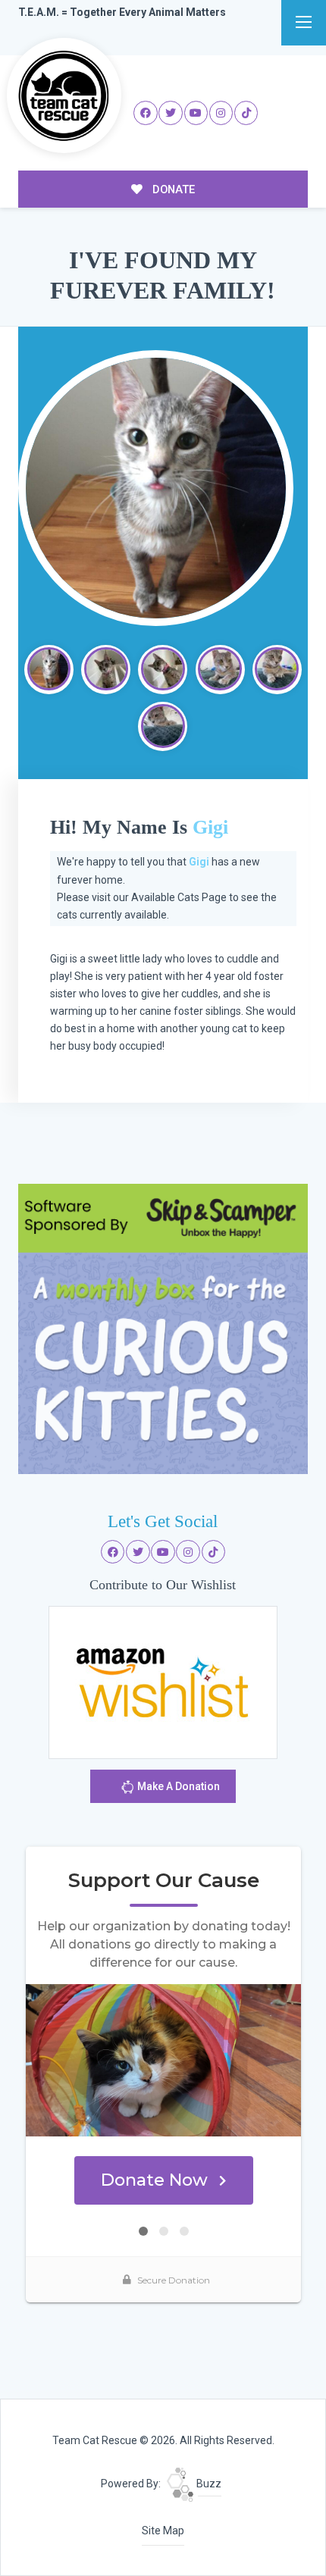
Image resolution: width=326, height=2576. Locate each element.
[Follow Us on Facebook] (146, 113)
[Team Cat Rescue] (64, 95)
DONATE (172, 189)
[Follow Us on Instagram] (221, 113)
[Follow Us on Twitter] (171, 113)
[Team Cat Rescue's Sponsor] (163, 1329)
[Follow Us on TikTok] (246, 113)
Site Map (163, 2531)
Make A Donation (177, 1786)
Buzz (208, 2484)
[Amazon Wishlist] (163, 1682)
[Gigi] (156, 488)
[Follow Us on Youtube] (196, 113)
